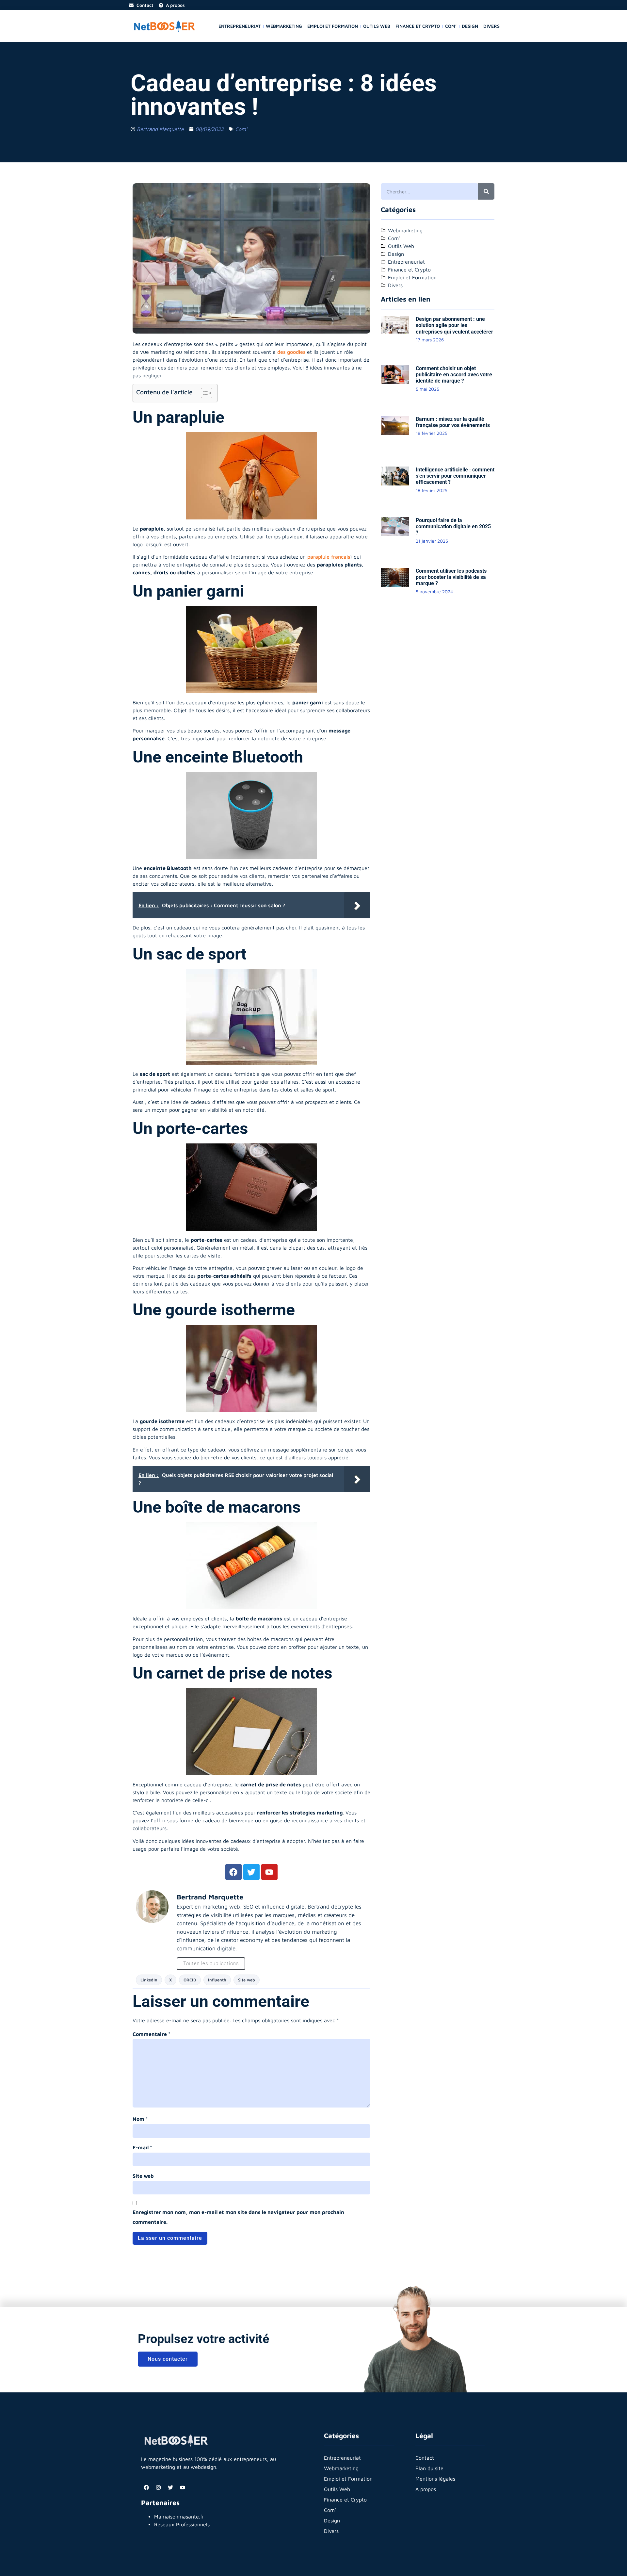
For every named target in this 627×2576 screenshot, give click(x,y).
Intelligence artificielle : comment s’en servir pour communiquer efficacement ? (455, 476)
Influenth (217, 1980)
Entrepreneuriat (240, 26)
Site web (247, 1980)
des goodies (291, 352)
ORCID (190, 1980)
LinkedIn (149, 1980)
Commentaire (152, 2034)
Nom (140, 2119)
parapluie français (329, 557)
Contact (425, 2458)
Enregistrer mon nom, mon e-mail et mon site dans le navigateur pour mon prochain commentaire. (238, 2217)
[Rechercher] (486, 191)
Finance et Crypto (418, 26)
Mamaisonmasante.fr (179, 2517)
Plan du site (429, 2468)
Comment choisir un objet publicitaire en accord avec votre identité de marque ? (454, 375)
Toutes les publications (211, 1963)
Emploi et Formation (333, 26)
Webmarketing (284, 26)
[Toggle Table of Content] (203, 393)
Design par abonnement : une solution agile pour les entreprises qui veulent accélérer (454, 325)
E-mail (142, 2147)
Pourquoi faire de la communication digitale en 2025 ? (453, 526)
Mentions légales (435, 2479)
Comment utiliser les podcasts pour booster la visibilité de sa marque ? (451, 577)
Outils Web (377, 26)
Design (470, 26)
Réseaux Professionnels (182, 2524)
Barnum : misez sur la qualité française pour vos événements (453, 422)
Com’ (451, 26)
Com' (241, 129)
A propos (426, 2489)
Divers (491, 26)
